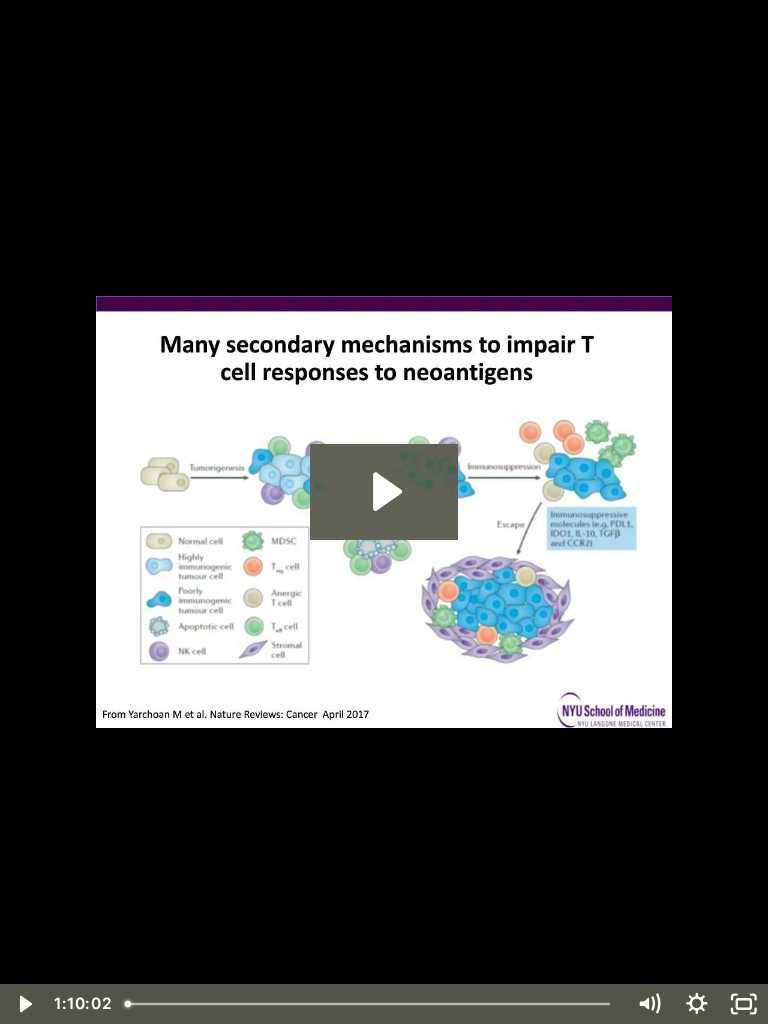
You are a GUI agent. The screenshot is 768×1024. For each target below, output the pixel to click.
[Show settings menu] (697, 1004)
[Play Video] (24, 1004)
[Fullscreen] (744, 1004)
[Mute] (649, 1004)
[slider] (371, 1004)
